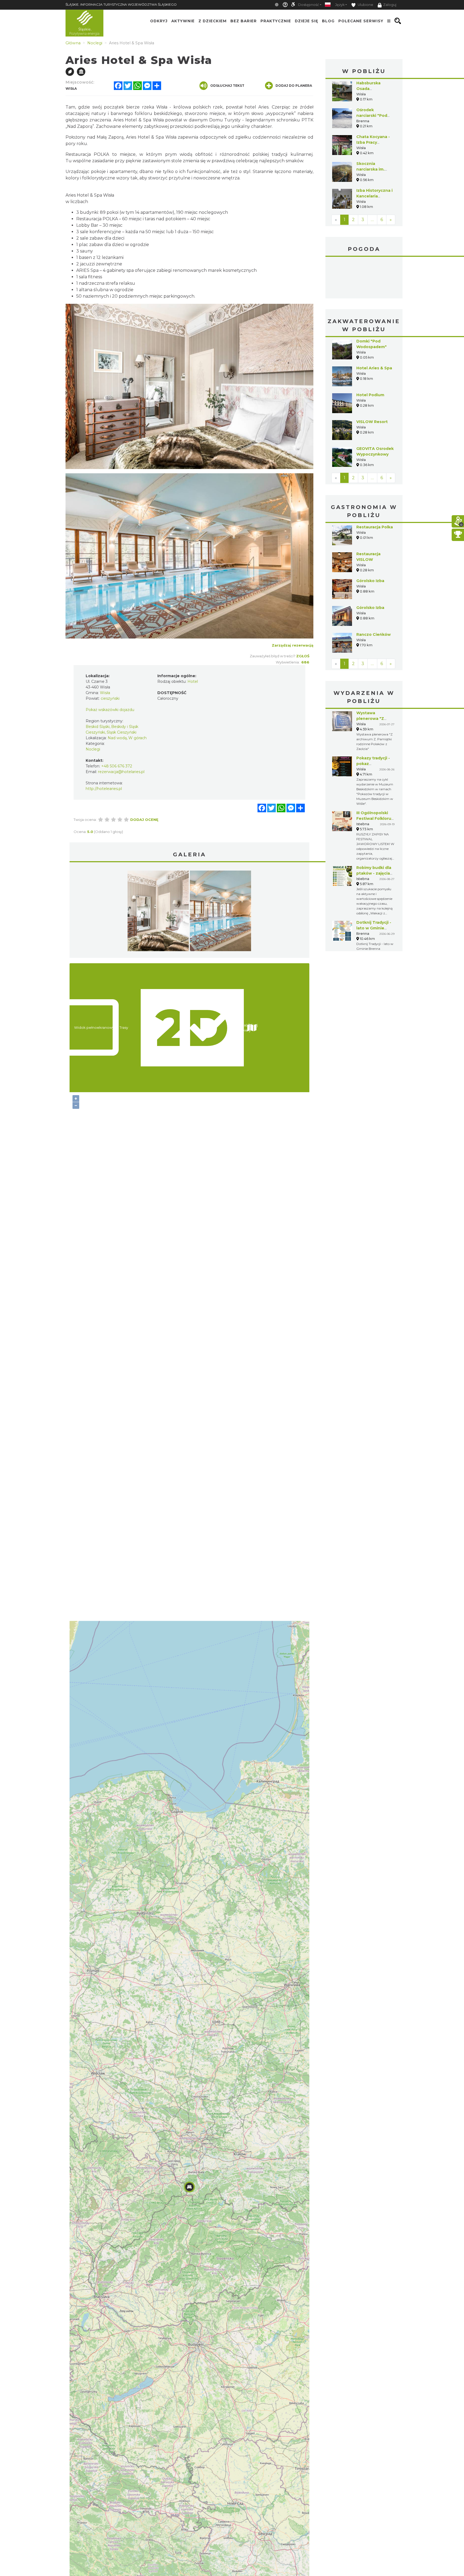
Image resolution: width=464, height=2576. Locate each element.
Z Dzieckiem (213, 21)
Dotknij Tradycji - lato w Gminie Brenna (374, 888)
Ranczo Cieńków (374, 594)
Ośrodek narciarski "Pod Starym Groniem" (374, 116)
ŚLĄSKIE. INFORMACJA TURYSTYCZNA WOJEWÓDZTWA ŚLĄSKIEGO (121, 4)
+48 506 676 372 (117, 766)
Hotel (193, 681)
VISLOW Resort (372, 381)
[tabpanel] (158, 912)
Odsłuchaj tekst (227, 86)
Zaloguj (390, 5)
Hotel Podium (370, 355)
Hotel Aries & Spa (374, 328)
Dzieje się (307, 21)
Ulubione (365, 5)
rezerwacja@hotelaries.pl (121, 772)
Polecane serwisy (361, 21)
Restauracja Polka (375, 487)
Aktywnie (183, 21)
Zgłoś (303, 656)
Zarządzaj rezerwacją (293, 645)
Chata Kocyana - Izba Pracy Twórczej (373, 142)
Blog (328, 21)
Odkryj (159, 21)
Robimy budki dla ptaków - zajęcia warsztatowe (374, 833)
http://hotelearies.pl (104, 789)
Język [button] (340, 5)
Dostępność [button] (309, 5)
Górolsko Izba (370, 540)
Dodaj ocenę (144, 820)
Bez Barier (244, 21)
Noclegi (93, 749)
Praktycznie (276, 21)
